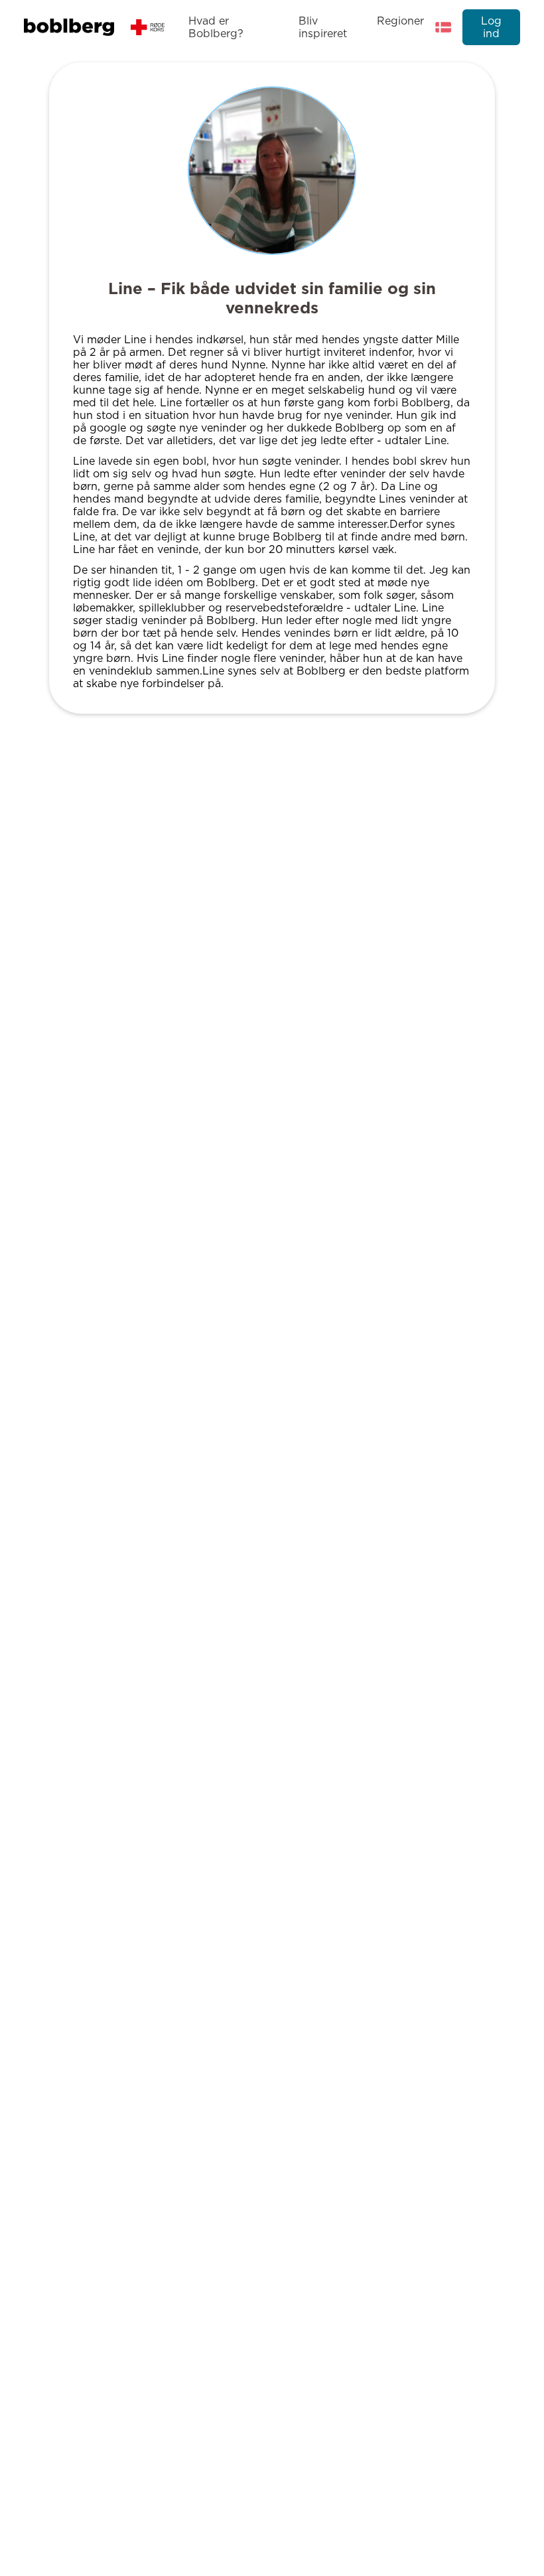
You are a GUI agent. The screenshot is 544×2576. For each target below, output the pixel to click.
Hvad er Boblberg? (216, 27)
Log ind (491, 27)
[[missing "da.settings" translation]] (443, 27)
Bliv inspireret (323, 27)
